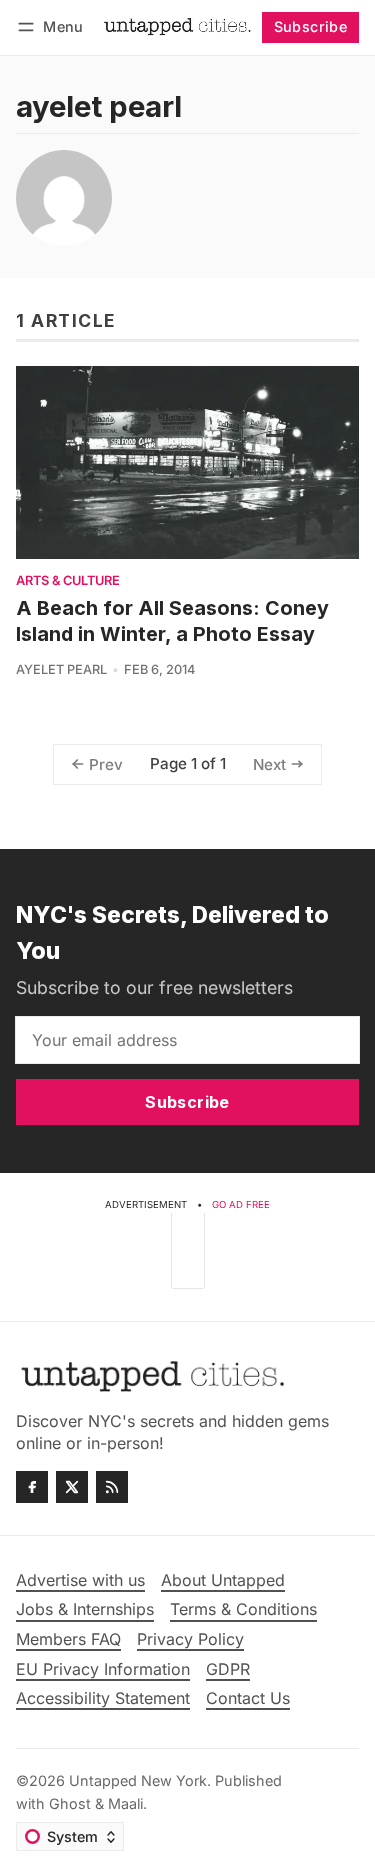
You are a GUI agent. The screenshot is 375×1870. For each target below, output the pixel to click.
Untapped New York (138, 1780)
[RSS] (112, 1487)
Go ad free (241, 1204)
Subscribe (311, 26)
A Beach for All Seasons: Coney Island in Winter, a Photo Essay (172, 621)
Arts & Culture (68, 581)
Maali (125, 1803)
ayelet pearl (61, 669)
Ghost (70, 1803)
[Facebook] (32, 1487)
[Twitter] (72, 1487)
